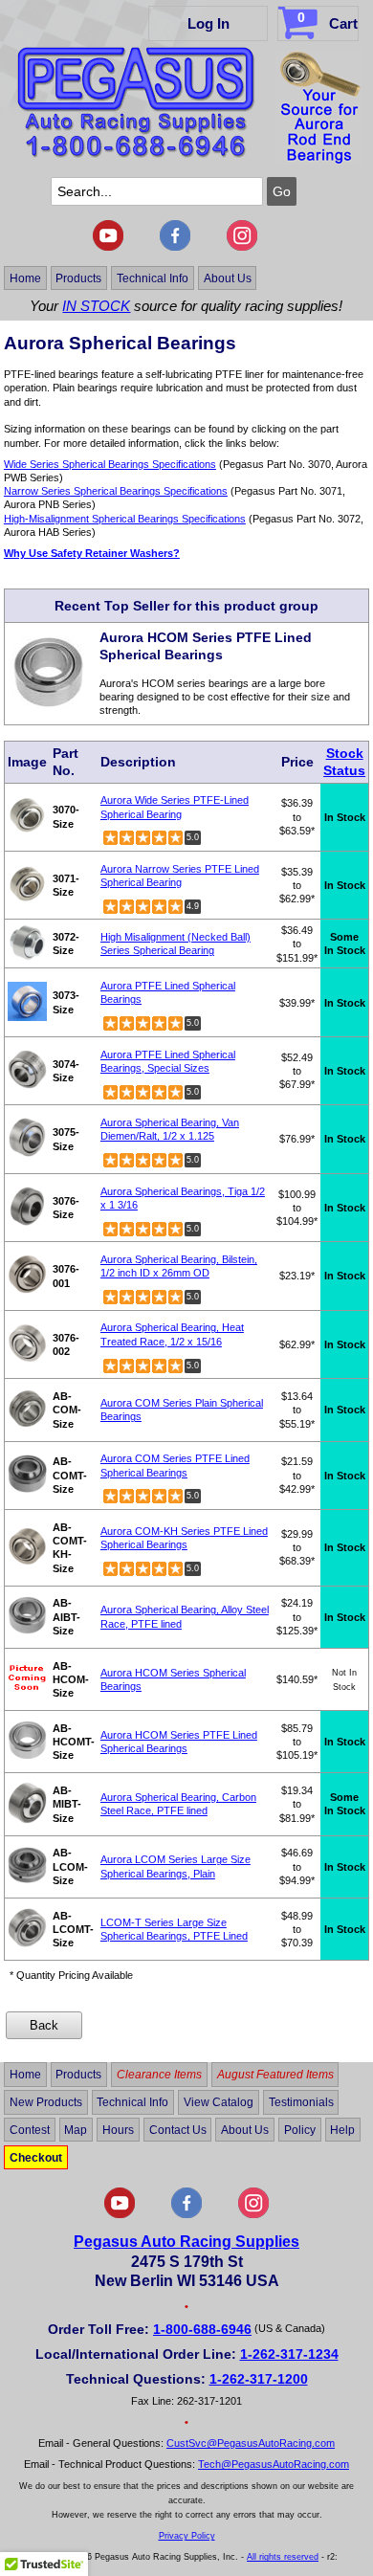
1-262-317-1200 (259, 2379)
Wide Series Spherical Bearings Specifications (110, 464)
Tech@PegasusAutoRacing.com (274, 2464)
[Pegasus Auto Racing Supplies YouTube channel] (108, 247)
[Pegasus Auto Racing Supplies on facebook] (175, 247)
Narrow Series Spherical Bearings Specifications (116, 491)
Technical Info (153, 278)
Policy (300, 2130)
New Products (46, 2102)
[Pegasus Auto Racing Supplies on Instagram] (242, 247)
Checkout (36, 2157)
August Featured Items (275, 2075)
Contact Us (178, 2130)
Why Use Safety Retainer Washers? (92, 553)
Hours (118, 2130)
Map (76, 2130)
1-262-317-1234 (289, 2354)
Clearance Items (159, 2075)
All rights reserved (283, 2557)
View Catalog (219, 2102)
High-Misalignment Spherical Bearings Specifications (125, 519)
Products (78, 278)
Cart (328, 21)
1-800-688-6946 (202, 2329)
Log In (208, 23)
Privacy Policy (187, 2536)
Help (342, 2130)
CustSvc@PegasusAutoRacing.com (251, 2443)
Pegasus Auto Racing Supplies (186, 2242)
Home (25, 278)
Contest (30, 2130)
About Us (228, 278)
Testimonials (301, 2102)
